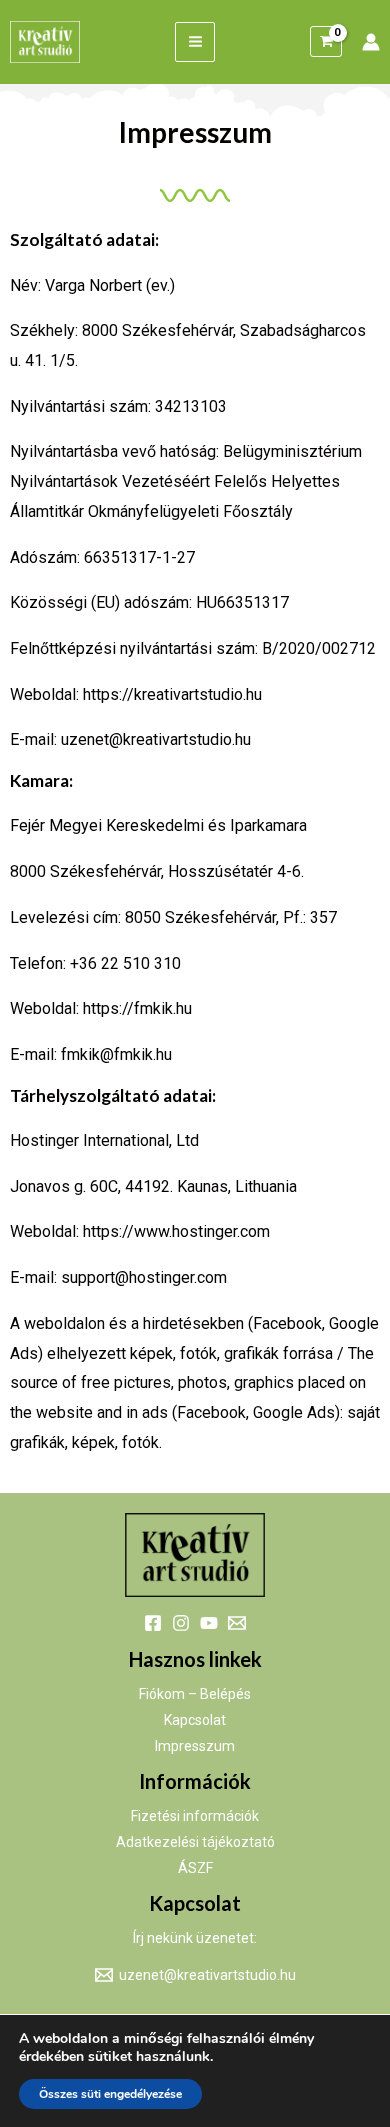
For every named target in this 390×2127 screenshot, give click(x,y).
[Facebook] (153, 1623)
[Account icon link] (371, 42)
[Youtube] (209, 1623)
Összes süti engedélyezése (110, 2094)
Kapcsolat (195, 1720)
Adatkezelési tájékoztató (195, 1842)
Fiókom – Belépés (195, 1694)
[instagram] (181, 1623)
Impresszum (195, 1746)
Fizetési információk (195, 1816)
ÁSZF (195, 1868)
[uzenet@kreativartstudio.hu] (237, 1623)
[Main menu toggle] (194, 41)
